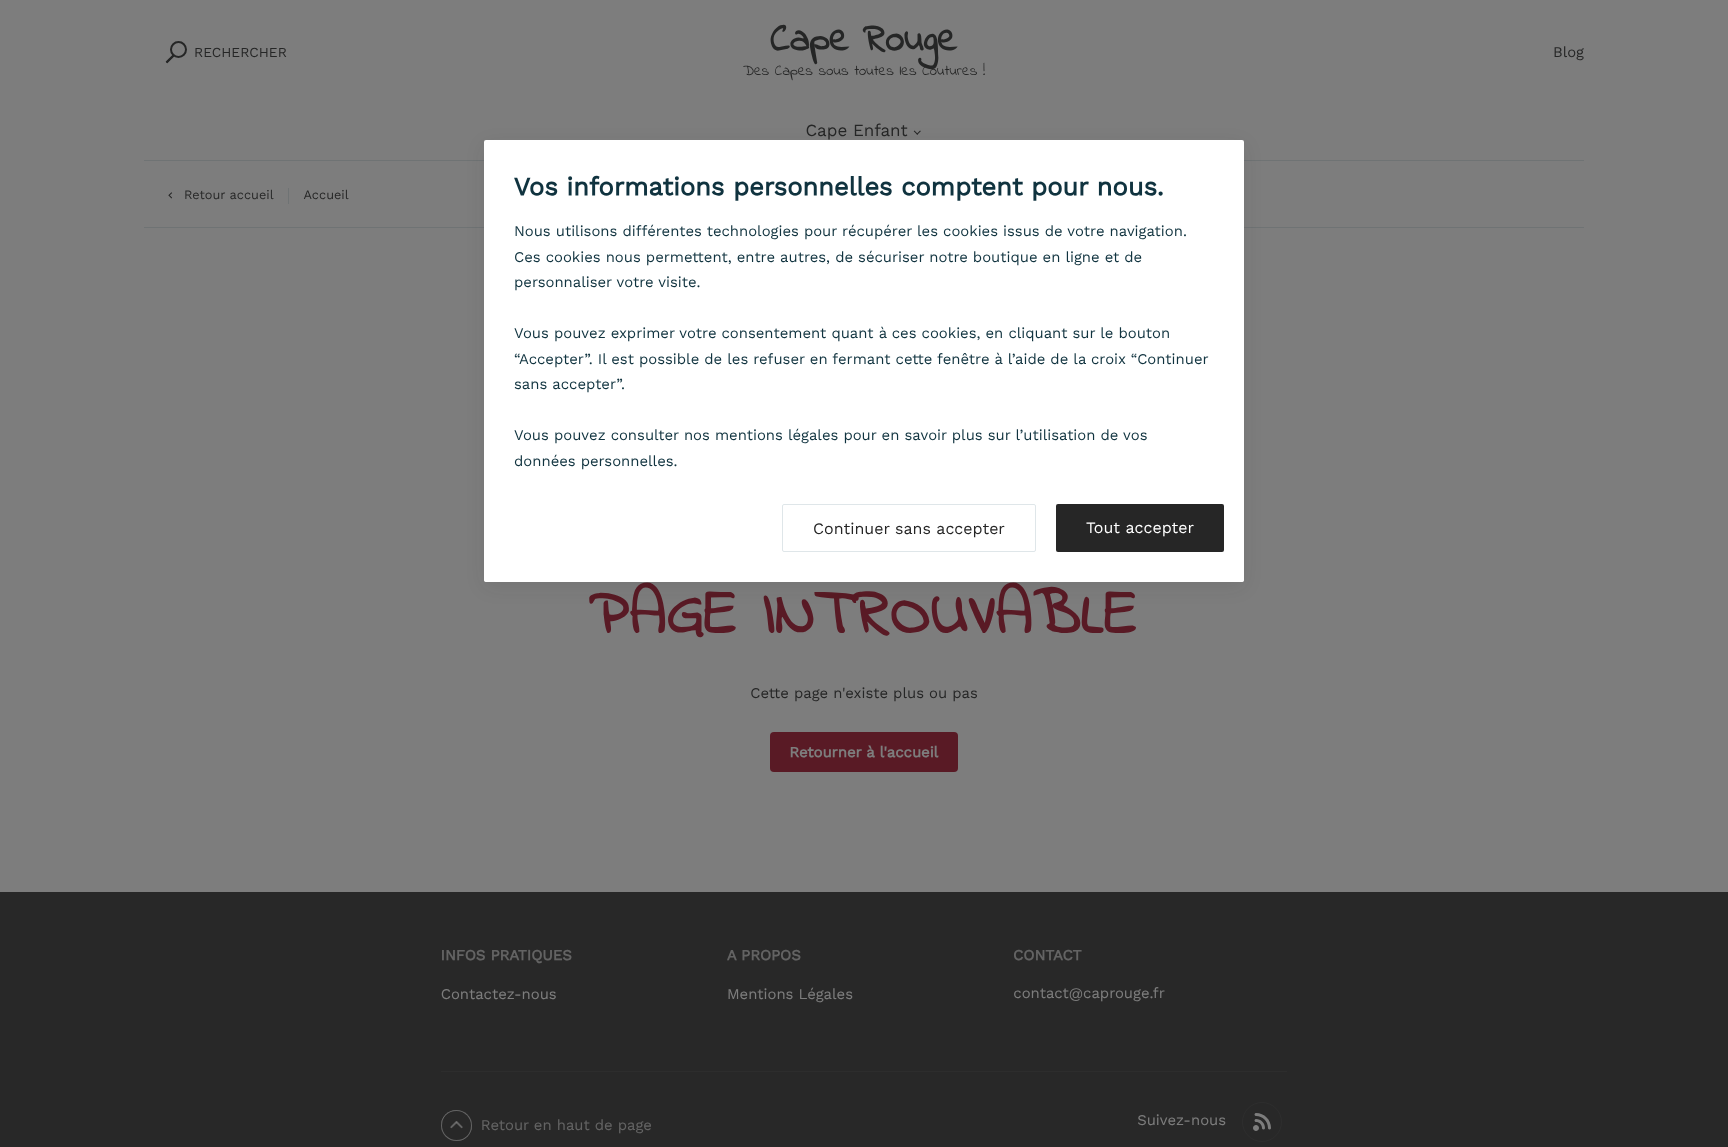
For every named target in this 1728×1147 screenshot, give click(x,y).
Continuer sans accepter (909, 528)
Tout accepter (1140, 527)
